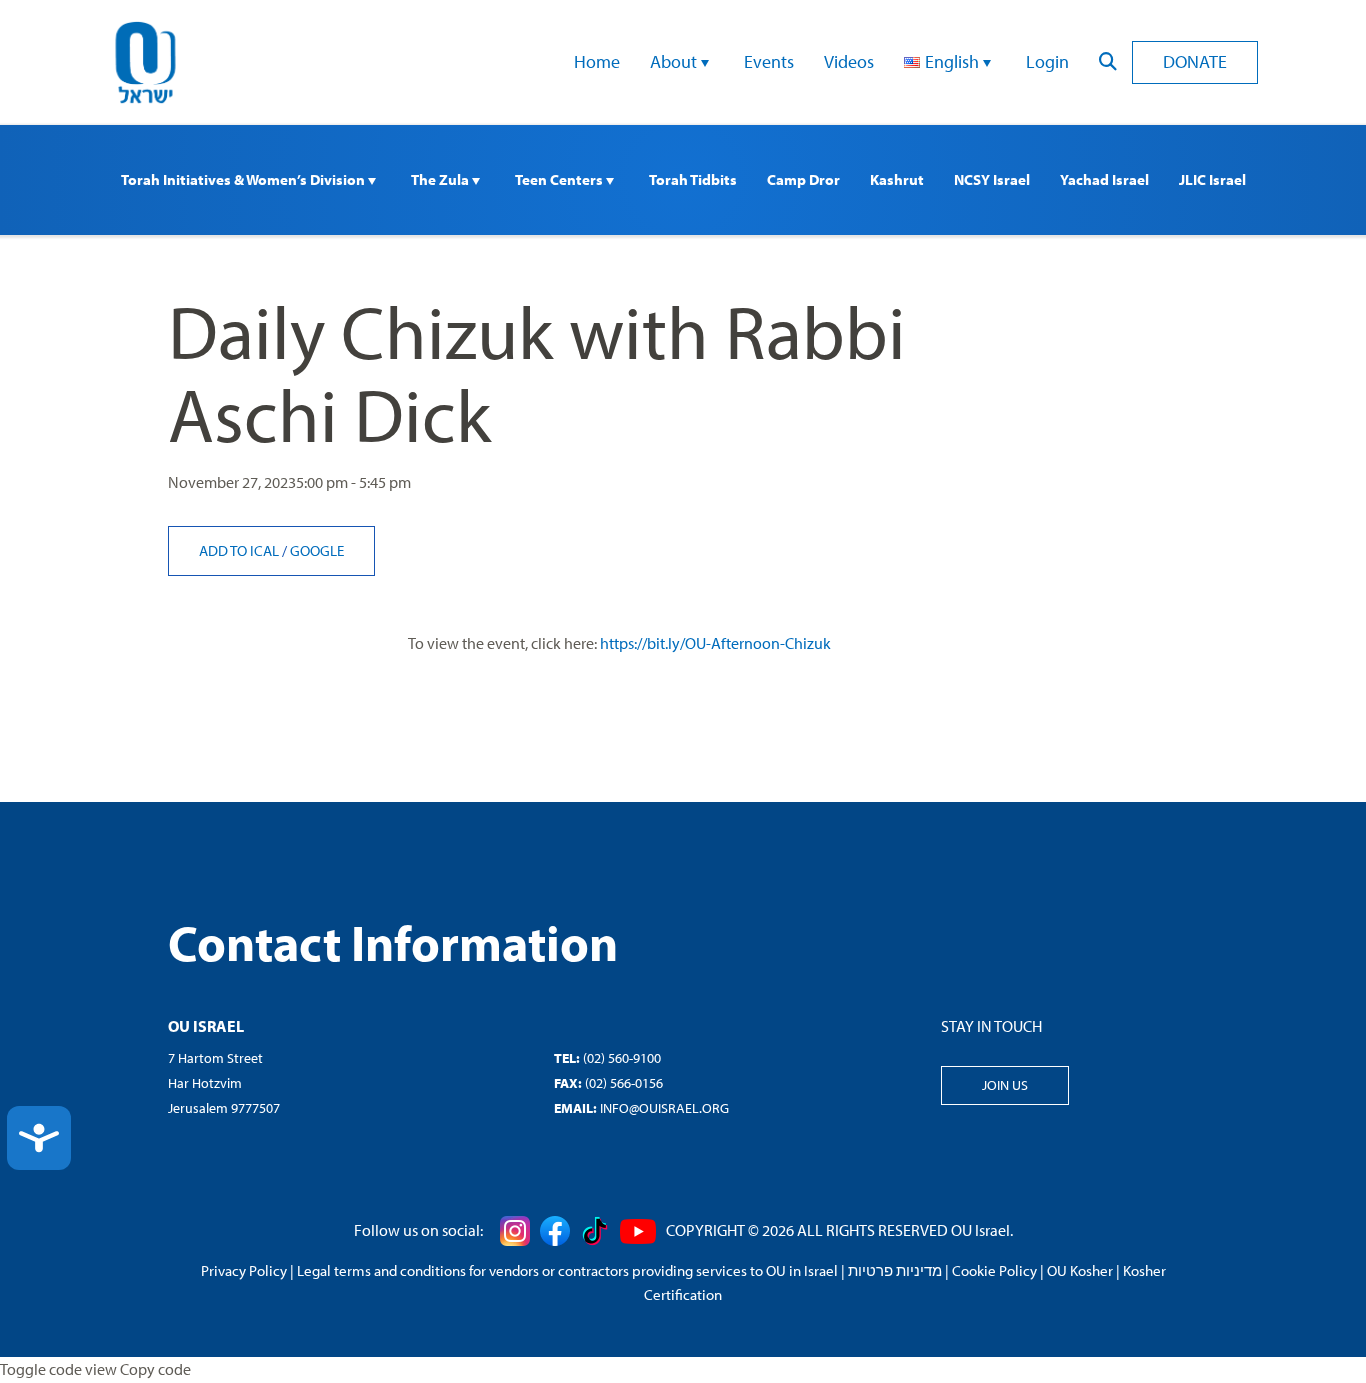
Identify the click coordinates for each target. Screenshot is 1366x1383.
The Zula (441, 179)
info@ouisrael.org (664, 1108)
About (675, 61)
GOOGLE (317, 550)
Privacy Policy (244, 1270)
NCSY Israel (992, 179)
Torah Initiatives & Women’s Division (244, 179)
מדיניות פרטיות (895, 1270)
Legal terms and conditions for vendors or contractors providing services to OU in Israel (567, 1270)
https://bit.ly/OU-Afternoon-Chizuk (715, 643)
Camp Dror (803, 179)
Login (1047, 61)
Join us (1005, 1085)
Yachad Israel (1104, 179)
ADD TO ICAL (240, 550)
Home (597, 61)
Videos (849, 61)
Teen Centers (560, 179)
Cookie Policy (994, 1270)
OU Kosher (1080, 1270)
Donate (1195, 61)
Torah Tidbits (693, 179)
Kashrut (897, 179)
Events (769, 61)
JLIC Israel (1212, 179)
